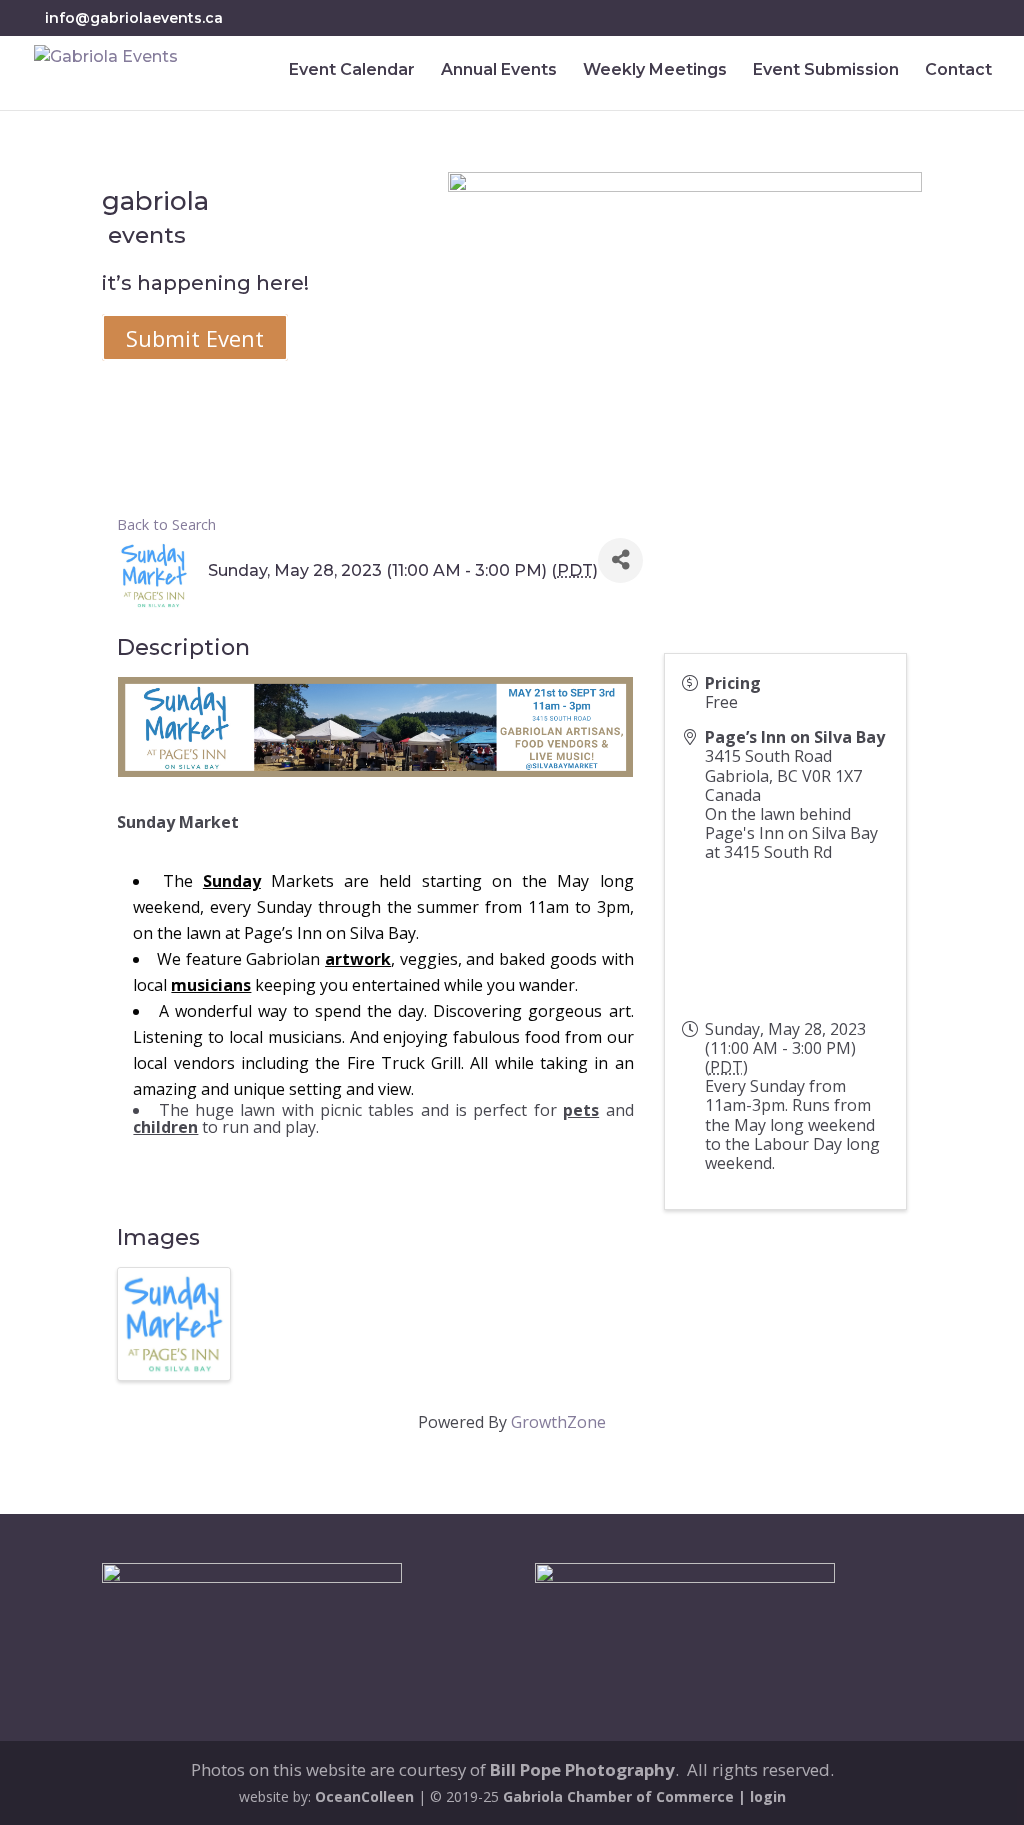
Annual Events (499, 71)
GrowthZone (558, 1422)
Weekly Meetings (655, 71)
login (768, 1796)
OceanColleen (364, 1796)
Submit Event (195, 337)
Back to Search (166, 524)
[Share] (620, 560)
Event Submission (826, 71)
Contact (958, 71)
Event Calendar (352, 71)
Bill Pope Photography (582, 1769)
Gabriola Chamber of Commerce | (626, 1796)
